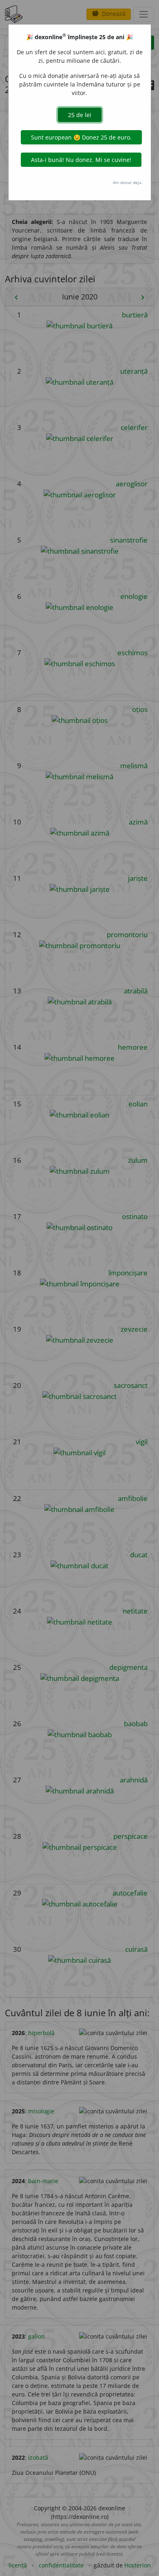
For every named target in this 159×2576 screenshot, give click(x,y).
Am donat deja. (128, 182)
